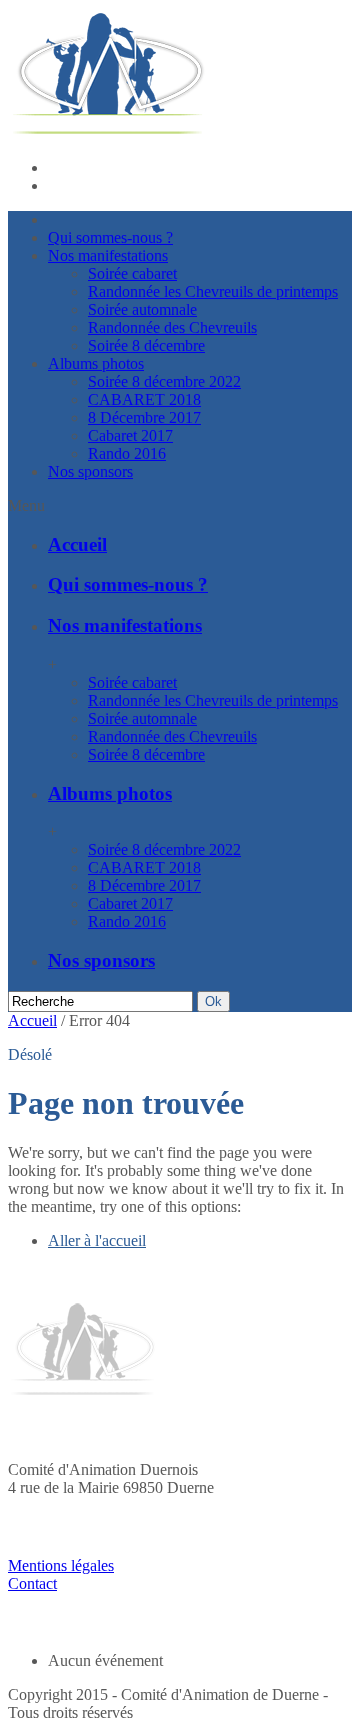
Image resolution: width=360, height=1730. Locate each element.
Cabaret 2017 (130, 435)
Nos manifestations (108, 255)
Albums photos (96, 363)
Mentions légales (61, 1565)
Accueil (77, 544)
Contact (32, 1583)
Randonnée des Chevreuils (172, 327)
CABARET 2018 (144, 399)
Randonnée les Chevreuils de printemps (213, 291)
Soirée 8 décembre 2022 (164, 381)
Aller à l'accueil (97, 1240)
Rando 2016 (127, 453)
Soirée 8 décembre (146, 345)
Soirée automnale (142, 309)
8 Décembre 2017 (144, 417)
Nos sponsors (90, 471)
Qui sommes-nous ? (110, 237)
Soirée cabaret (132, 273)
